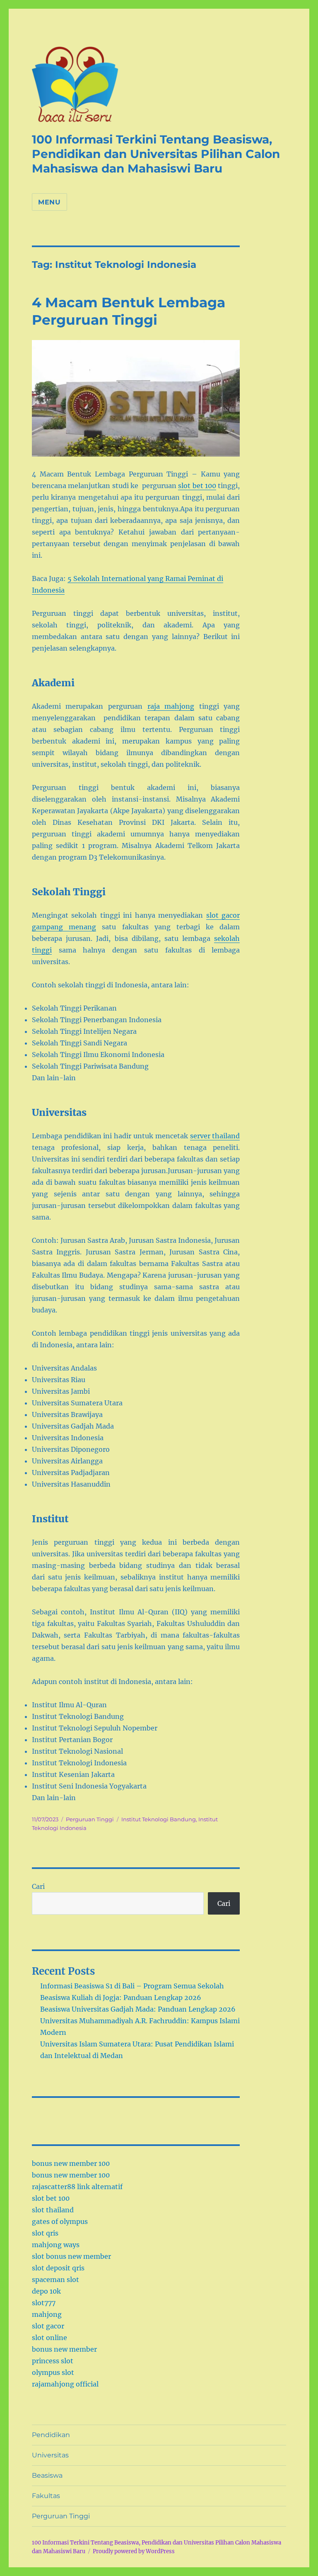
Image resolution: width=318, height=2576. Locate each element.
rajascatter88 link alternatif (77, 2187)
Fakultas (46, 2496)
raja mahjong (171, 706)
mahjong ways (56, 2245)
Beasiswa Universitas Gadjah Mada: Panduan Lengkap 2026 (138, 2009)
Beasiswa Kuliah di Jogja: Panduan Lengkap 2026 (121, 1998)
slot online (49, 2338)
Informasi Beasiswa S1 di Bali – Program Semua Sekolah (132, 1986)
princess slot (53, 2361)
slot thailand (53, 2210)
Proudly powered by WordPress (134, 2551)
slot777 (44, 2303)
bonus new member (64, 2349)
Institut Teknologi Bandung (159, 1819)
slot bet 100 (197, 486)
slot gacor (48, 2326)
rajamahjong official (65, 2384)
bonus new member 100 (71, 2163)
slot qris (45, 2233)
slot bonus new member (71, 2256)
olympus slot (53, 2372)
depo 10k (46, 2291)
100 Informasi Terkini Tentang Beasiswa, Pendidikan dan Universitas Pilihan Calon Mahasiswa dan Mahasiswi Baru (156, 154)
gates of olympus (60, 2221)
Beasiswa (47, 2475)
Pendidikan (51, 2435)
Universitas (50, 2455)
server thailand (215, 1136)
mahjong (47, 2314)
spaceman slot (55, 2280)
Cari (38, 1886)
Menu (49, 202)
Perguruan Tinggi (90, 1819)
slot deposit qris (58, 2268)
